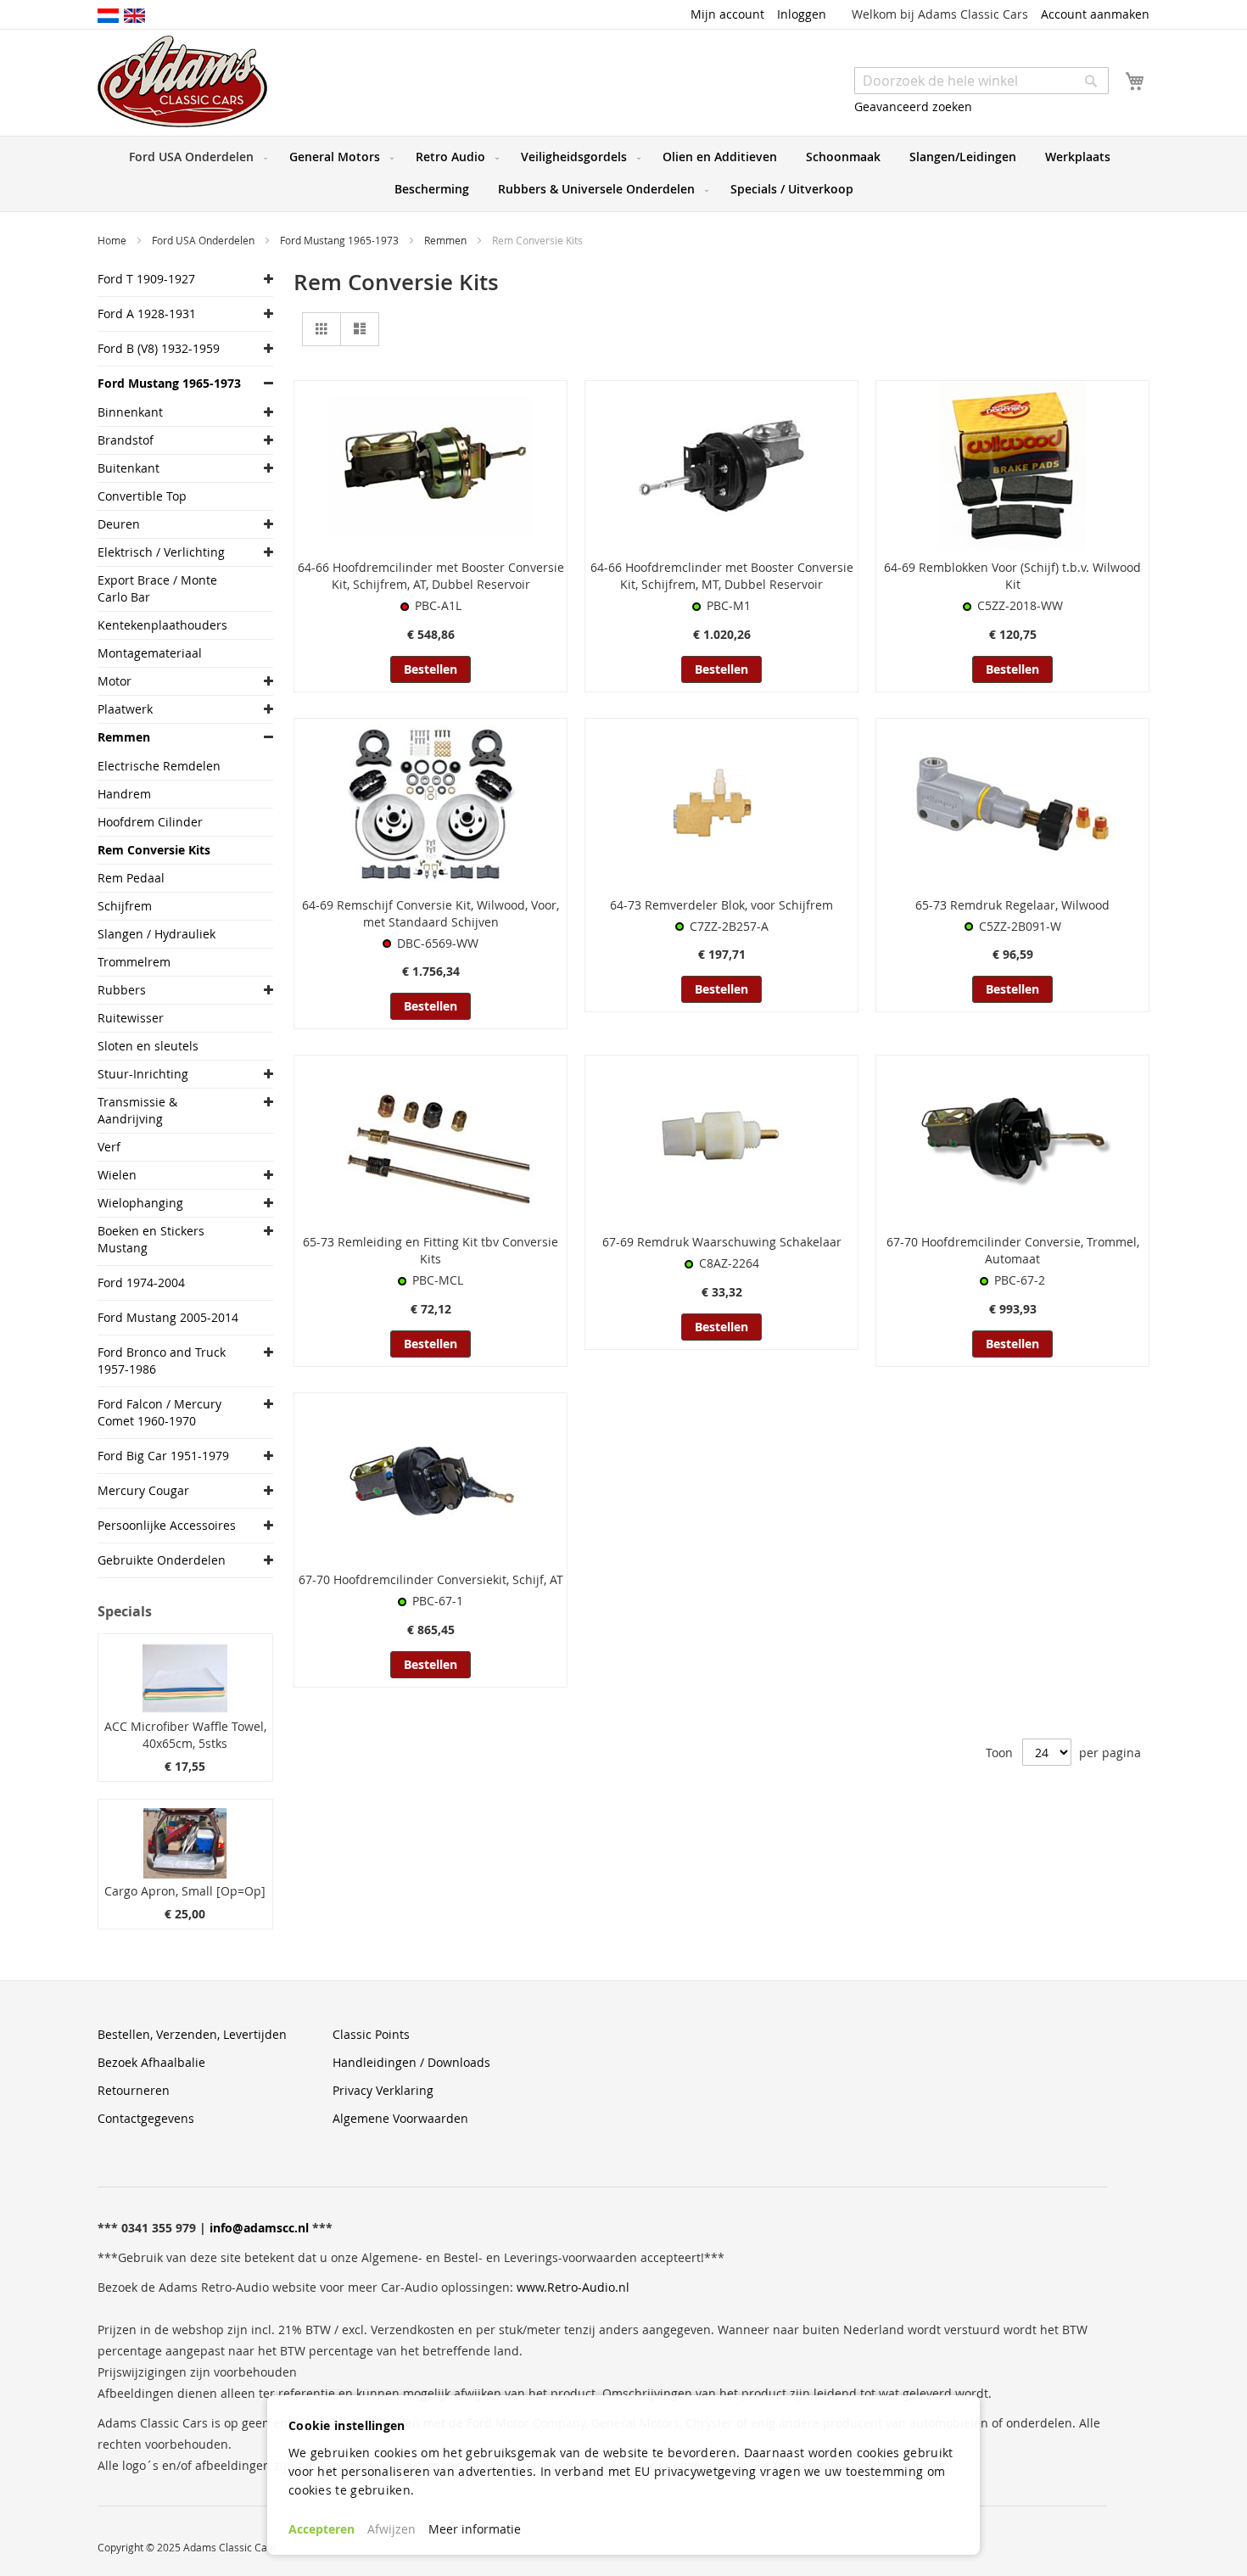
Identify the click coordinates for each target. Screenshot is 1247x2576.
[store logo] (182, 81)
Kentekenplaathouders (162, 625)
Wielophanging (140, 1203)
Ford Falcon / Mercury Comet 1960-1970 (159, 1412)
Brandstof (126, 440)
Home (113, 240)
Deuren (119, 524)
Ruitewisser (131, 1018)
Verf (109, 1147)
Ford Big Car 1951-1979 (163, 1456)
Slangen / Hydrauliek (157, 934)
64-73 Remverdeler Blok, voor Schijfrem (721, 905)
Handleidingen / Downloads (411, 2062)
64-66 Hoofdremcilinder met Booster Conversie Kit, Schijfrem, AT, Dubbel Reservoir (431, 576)
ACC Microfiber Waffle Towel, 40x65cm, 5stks (185, 1735)
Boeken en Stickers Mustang (151, 1239)
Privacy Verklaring (383, 2090)
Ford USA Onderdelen (204, 240)
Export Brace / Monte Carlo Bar (157, 588)
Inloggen (802, 14)
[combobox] (981, 81)
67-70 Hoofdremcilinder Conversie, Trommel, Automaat (1013, 1250)
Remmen (447, 240)
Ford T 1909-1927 (146, 279)
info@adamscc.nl (259, 2228)
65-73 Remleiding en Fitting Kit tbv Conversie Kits (431, 1250)
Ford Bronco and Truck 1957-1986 (162, 1361)
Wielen (117, 1175)
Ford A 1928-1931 (147, 314)
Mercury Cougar (143, 1490)
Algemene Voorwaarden (400, 2118)
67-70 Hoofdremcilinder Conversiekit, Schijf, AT (431, 1579)
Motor (115, 681)
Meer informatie (475, 2529)
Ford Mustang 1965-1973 (341, 240)
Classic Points (371, 2034)
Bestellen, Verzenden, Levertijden (192, 2034)
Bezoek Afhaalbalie (151, 2062)
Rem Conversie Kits (154, 850)
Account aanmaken (1095, 14)
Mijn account (727, 14)
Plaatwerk (125, 709)
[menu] (623, 174)
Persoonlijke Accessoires (167, 1525)
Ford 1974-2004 (141, 1282)
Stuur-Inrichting (143, 1074)
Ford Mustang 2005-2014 (168, 1317)
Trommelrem (134, 962)
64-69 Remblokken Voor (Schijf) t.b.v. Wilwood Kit (1012, 576)
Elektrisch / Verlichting (161, 552)
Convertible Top (142, 496)
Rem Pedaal (131, 878)
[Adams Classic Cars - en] (134, 14)
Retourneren (134, 2090)
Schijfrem (125, 906)
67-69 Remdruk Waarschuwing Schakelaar (722, 1242)
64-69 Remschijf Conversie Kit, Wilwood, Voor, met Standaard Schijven (431, 913)
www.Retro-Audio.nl (573, 2287)
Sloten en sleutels (148, 1046)
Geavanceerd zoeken (913, 106)
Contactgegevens (146, 2118)
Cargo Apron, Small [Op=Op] (185, 1891)
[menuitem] (195, 157)
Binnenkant (130, 412)
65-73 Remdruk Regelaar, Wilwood (1012, 905)
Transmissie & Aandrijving (137, 1110)
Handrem (124, 794)
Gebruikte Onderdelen (162, 1560)
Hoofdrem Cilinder (150, 822)
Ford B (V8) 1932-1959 (159, 348)
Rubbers (122, 990)
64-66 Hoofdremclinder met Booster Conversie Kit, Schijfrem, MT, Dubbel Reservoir (722, 576)
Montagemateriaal (150, 653)
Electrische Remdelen (159, 766)
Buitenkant (129, 468)
